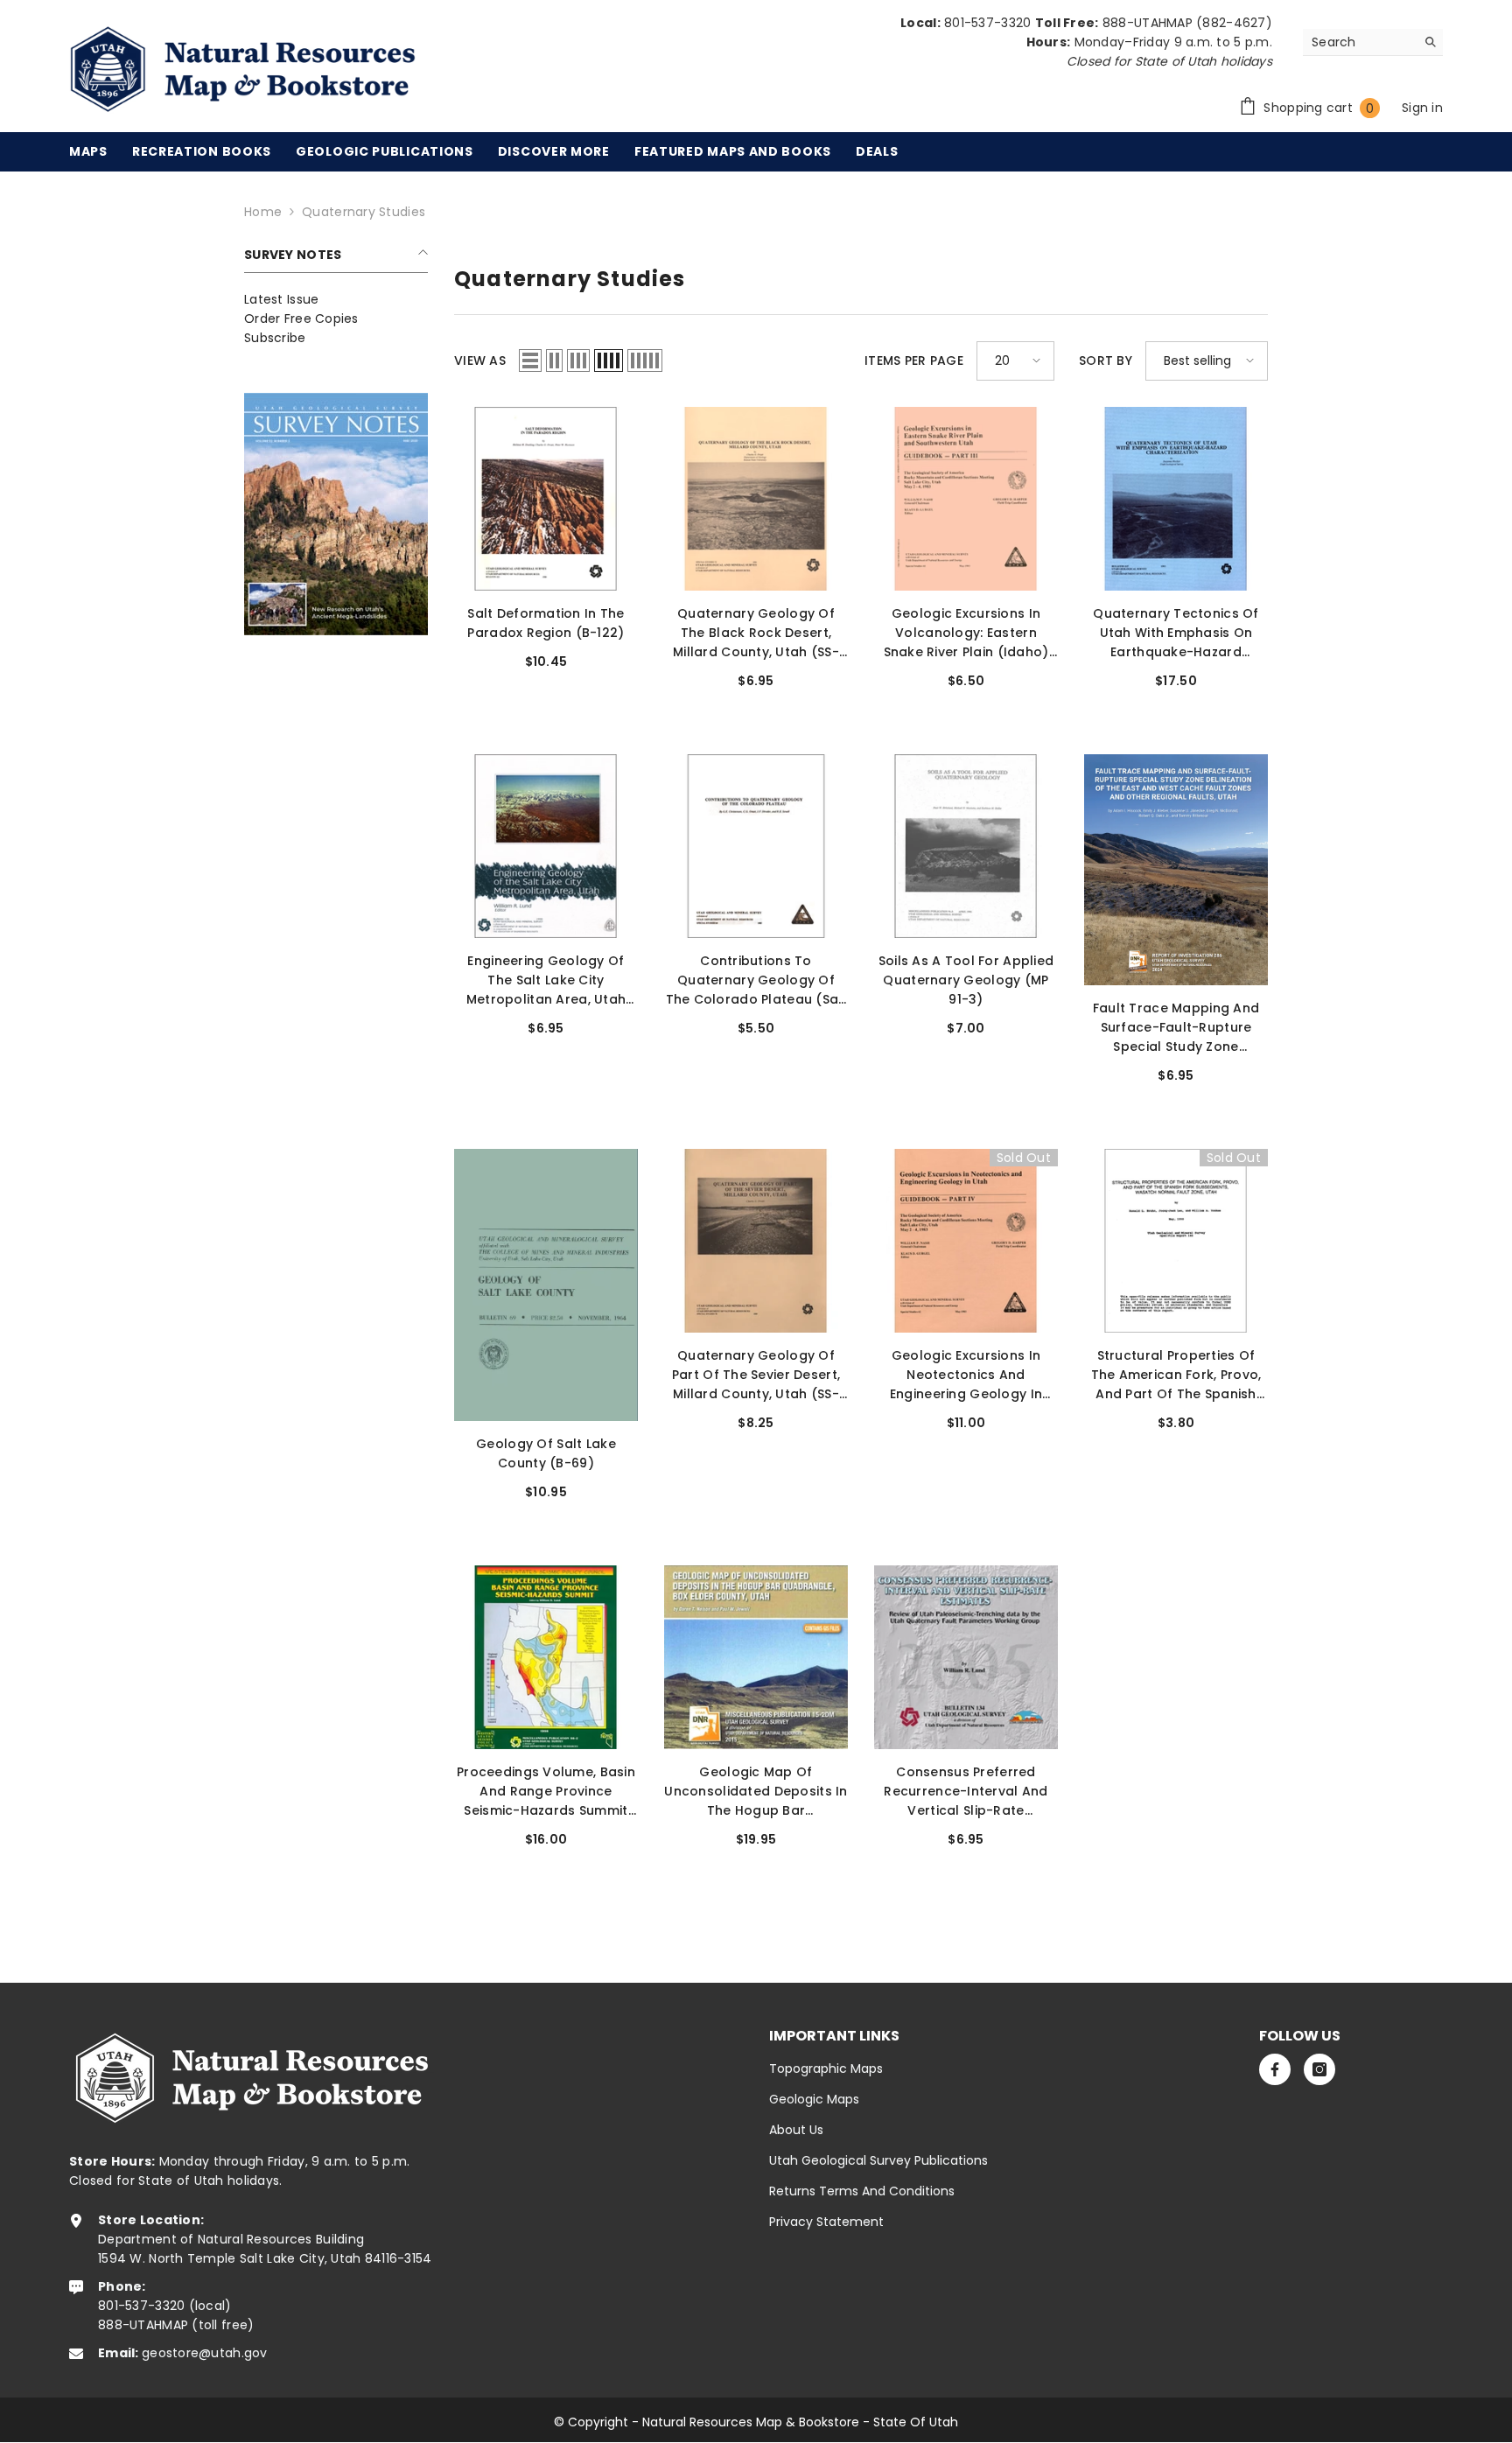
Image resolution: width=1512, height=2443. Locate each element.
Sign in (1422, 108)
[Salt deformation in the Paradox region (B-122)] (546, 499)
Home (263, 212)
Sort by (1106, 360)
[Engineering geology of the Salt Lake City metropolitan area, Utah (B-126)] (546, 846)
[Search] (1373, 42)
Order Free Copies (301, 318)
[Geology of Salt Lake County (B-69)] (546, 1285)
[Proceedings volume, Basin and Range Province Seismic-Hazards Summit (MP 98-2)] (546, 1657)
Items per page (914, 360)
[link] (336, 514)
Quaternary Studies (364, 212)
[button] (530, 360)
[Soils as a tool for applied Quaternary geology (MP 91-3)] (966, 846)
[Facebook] (1275, 2069)
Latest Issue (281, 299)
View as (480, 360)
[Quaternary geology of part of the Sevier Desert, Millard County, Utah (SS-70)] (756, 1241)
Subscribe (275, 338)
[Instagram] (1319, 2069)
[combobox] (1359, 42)
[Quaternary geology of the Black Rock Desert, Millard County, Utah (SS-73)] (756, 499)
